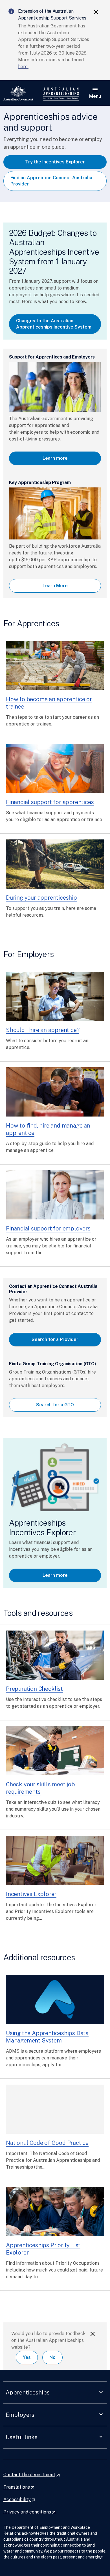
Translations (19, 2487)
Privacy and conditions (30, 2512)
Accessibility (20, 2500)
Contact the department (32, 2475)
